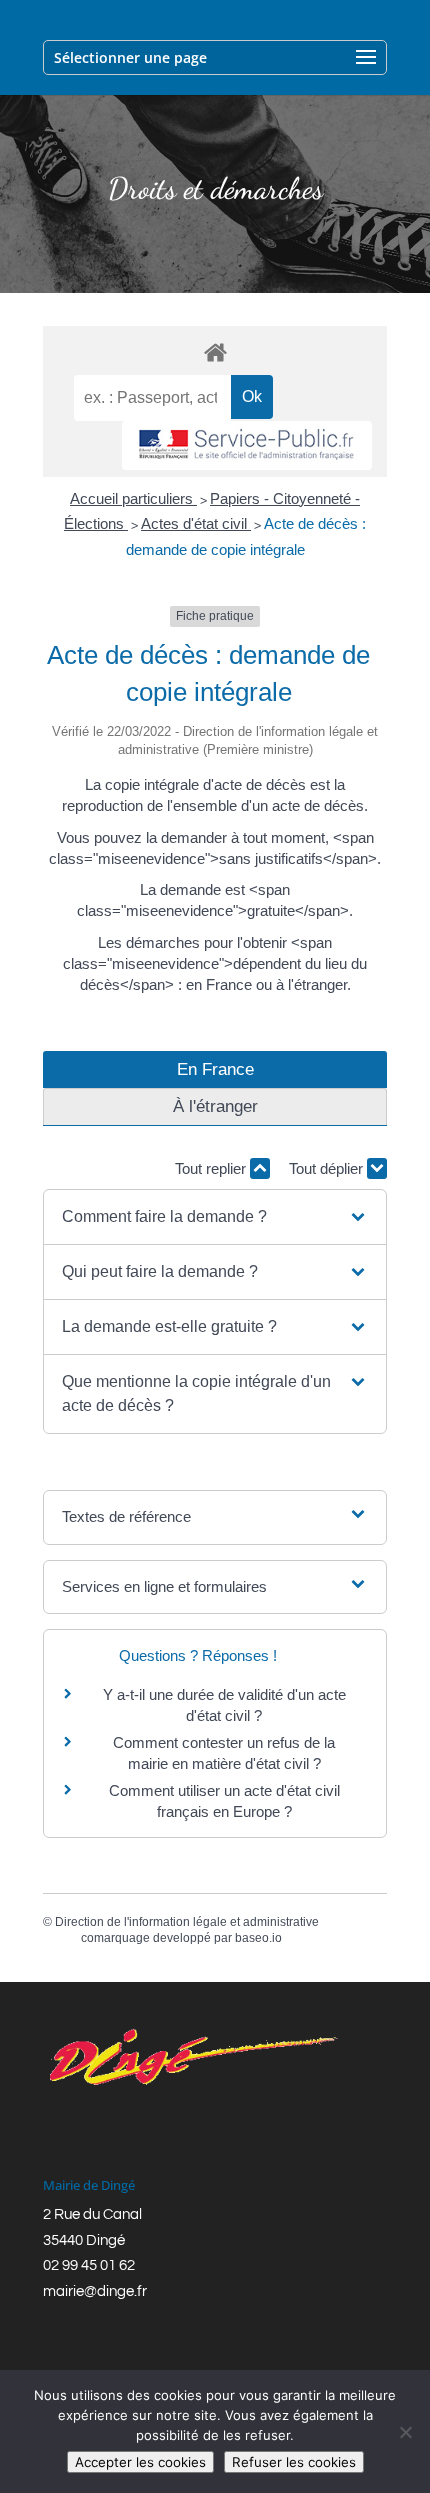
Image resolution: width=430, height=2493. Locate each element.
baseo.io (258, 1938)
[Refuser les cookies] (405, 2432)
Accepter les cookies (140, 2462)
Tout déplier (328, 1168)
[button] (214, 1217)
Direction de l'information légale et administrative (187, 1922)
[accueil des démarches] (215, 351)
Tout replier (212, 1168)
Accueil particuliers (133, 498)
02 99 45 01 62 (89, 2265)
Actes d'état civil (196, 523)
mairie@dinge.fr (95, 2291)
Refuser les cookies (294, 2462)
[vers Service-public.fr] (247, 445)
